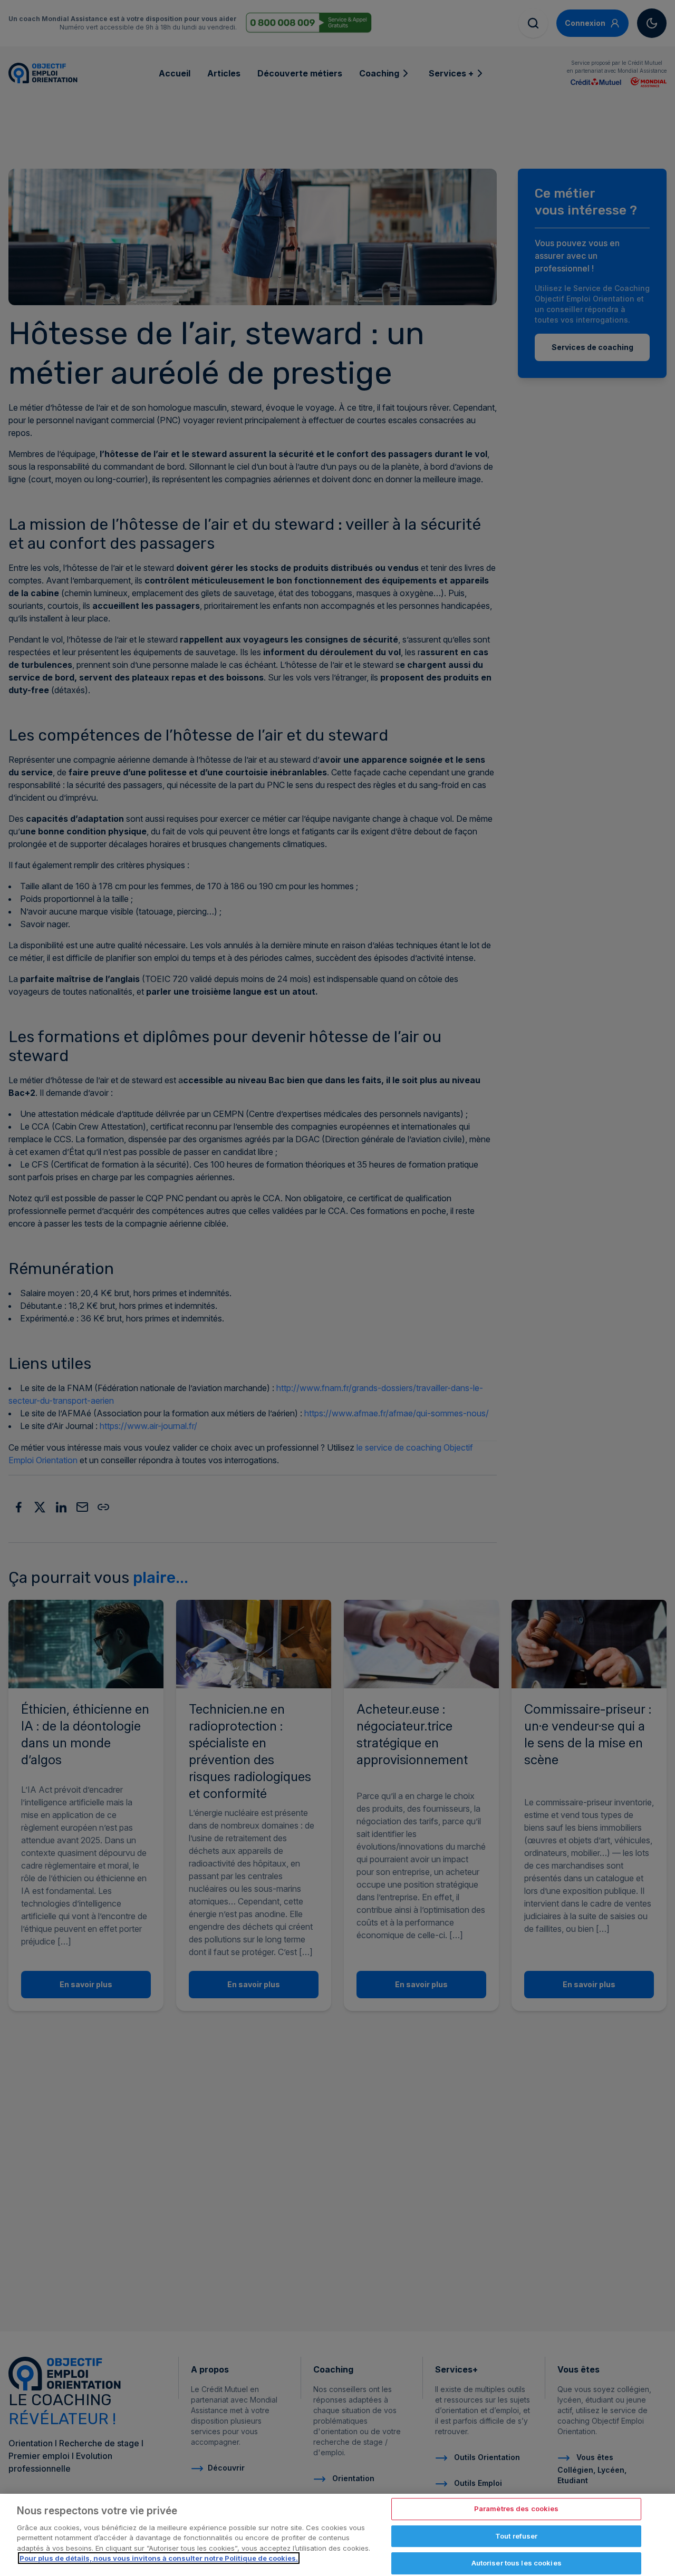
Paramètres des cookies (517, 2509)
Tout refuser (517, 2536)
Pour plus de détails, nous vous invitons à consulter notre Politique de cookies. (159, 2558)
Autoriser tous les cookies (517, 2563)
